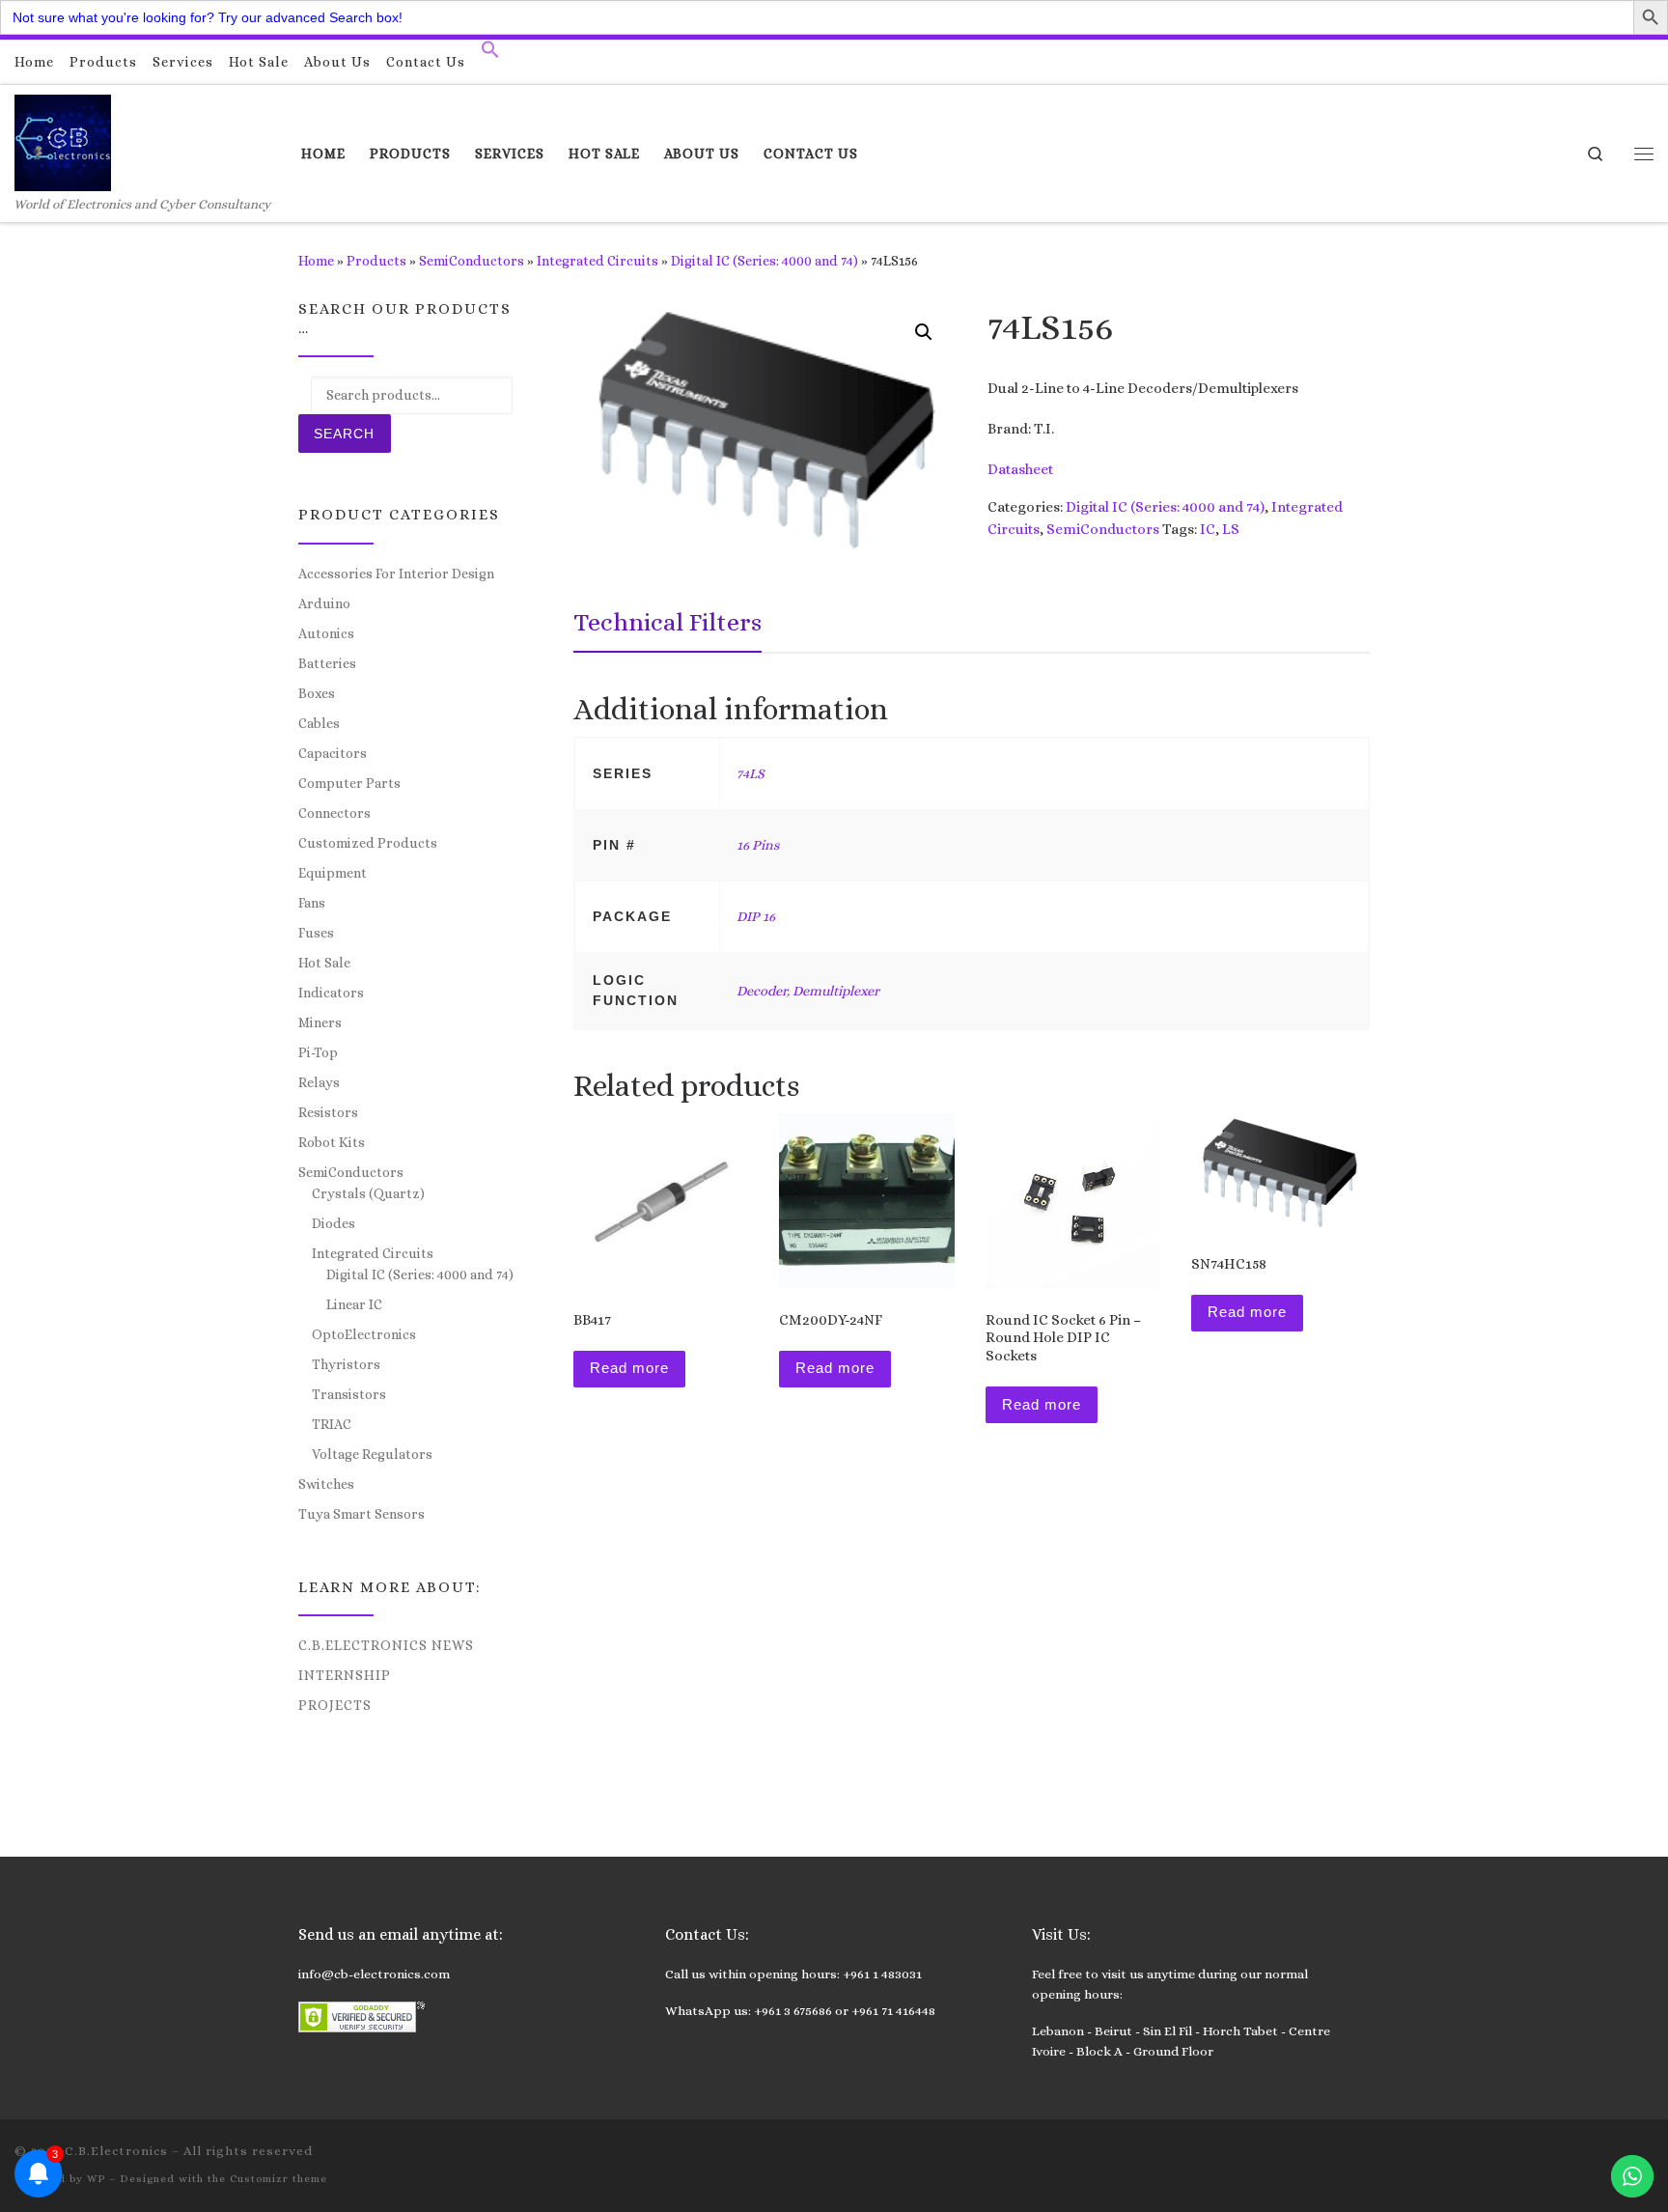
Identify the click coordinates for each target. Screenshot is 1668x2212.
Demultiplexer (836, 991)
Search (344, 434)
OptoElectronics (364, 1334)
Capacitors (333, 753)
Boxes (317, 693)
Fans (312, 903)
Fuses (316, 933)
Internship (345, 1675)
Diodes (334, 1223)
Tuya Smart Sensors (361, 1514)
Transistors (349, 1394)
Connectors (334, 813)
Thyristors (346, 1364)
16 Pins (758, 845)
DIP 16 (756, 916)
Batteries (327, 663)
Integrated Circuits (598, 261)
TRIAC (332, 1424)
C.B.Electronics (116, 2151)
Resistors (328, 1112)
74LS (751, 773)
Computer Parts (349, 783)
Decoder (762, 991)
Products (376, 261)
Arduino (324, 603)
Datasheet (1020, 469)
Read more (629, 1368)
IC (1208, 529)
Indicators (331, 993)
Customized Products (368, 843)
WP (96, 2179)
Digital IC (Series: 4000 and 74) (764, 261)
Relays (319, 1082)
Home (316, 261)
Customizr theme (278, 2179)
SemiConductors (472, 261)
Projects (335, 1705)
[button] (490, 54)
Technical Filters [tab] (667, 622)
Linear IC (354, 1304)
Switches (326, 1484)
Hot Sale (324, 963)
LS (1231, 529)
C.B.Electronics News (386, 1645)
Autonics (326, 633)
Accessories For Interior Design (396, 574)
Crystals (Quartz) (368, 1193)
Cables (319, 723)
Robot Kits (332, 1142)
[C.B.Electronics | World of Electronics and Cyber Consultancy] (63, 140)
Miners (320, 1022)
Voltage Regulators (372, 1454)
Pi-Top (318, 1052)
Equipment (333, 873)
